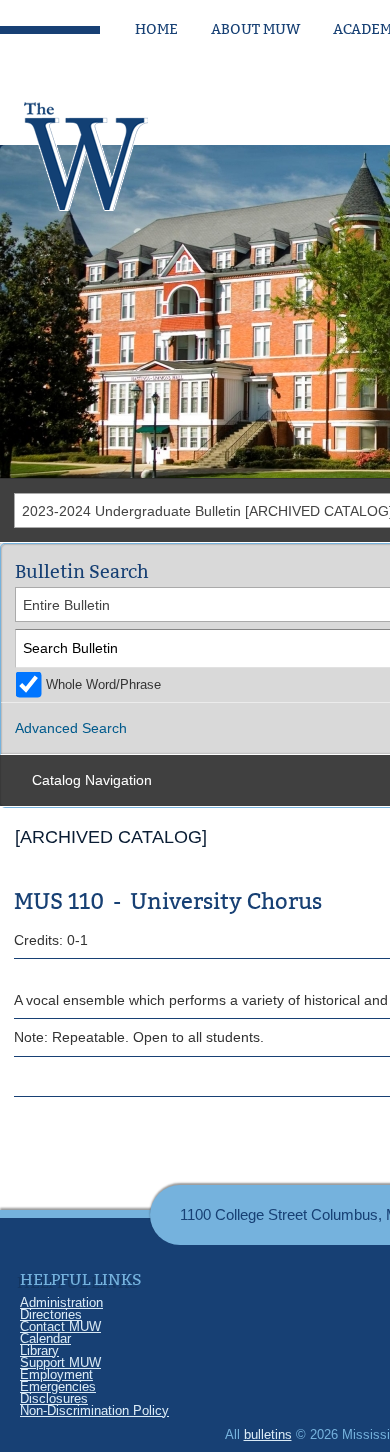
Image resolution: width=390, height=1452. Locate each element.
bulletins (268, 1434)
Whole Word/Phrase (103, 685)
